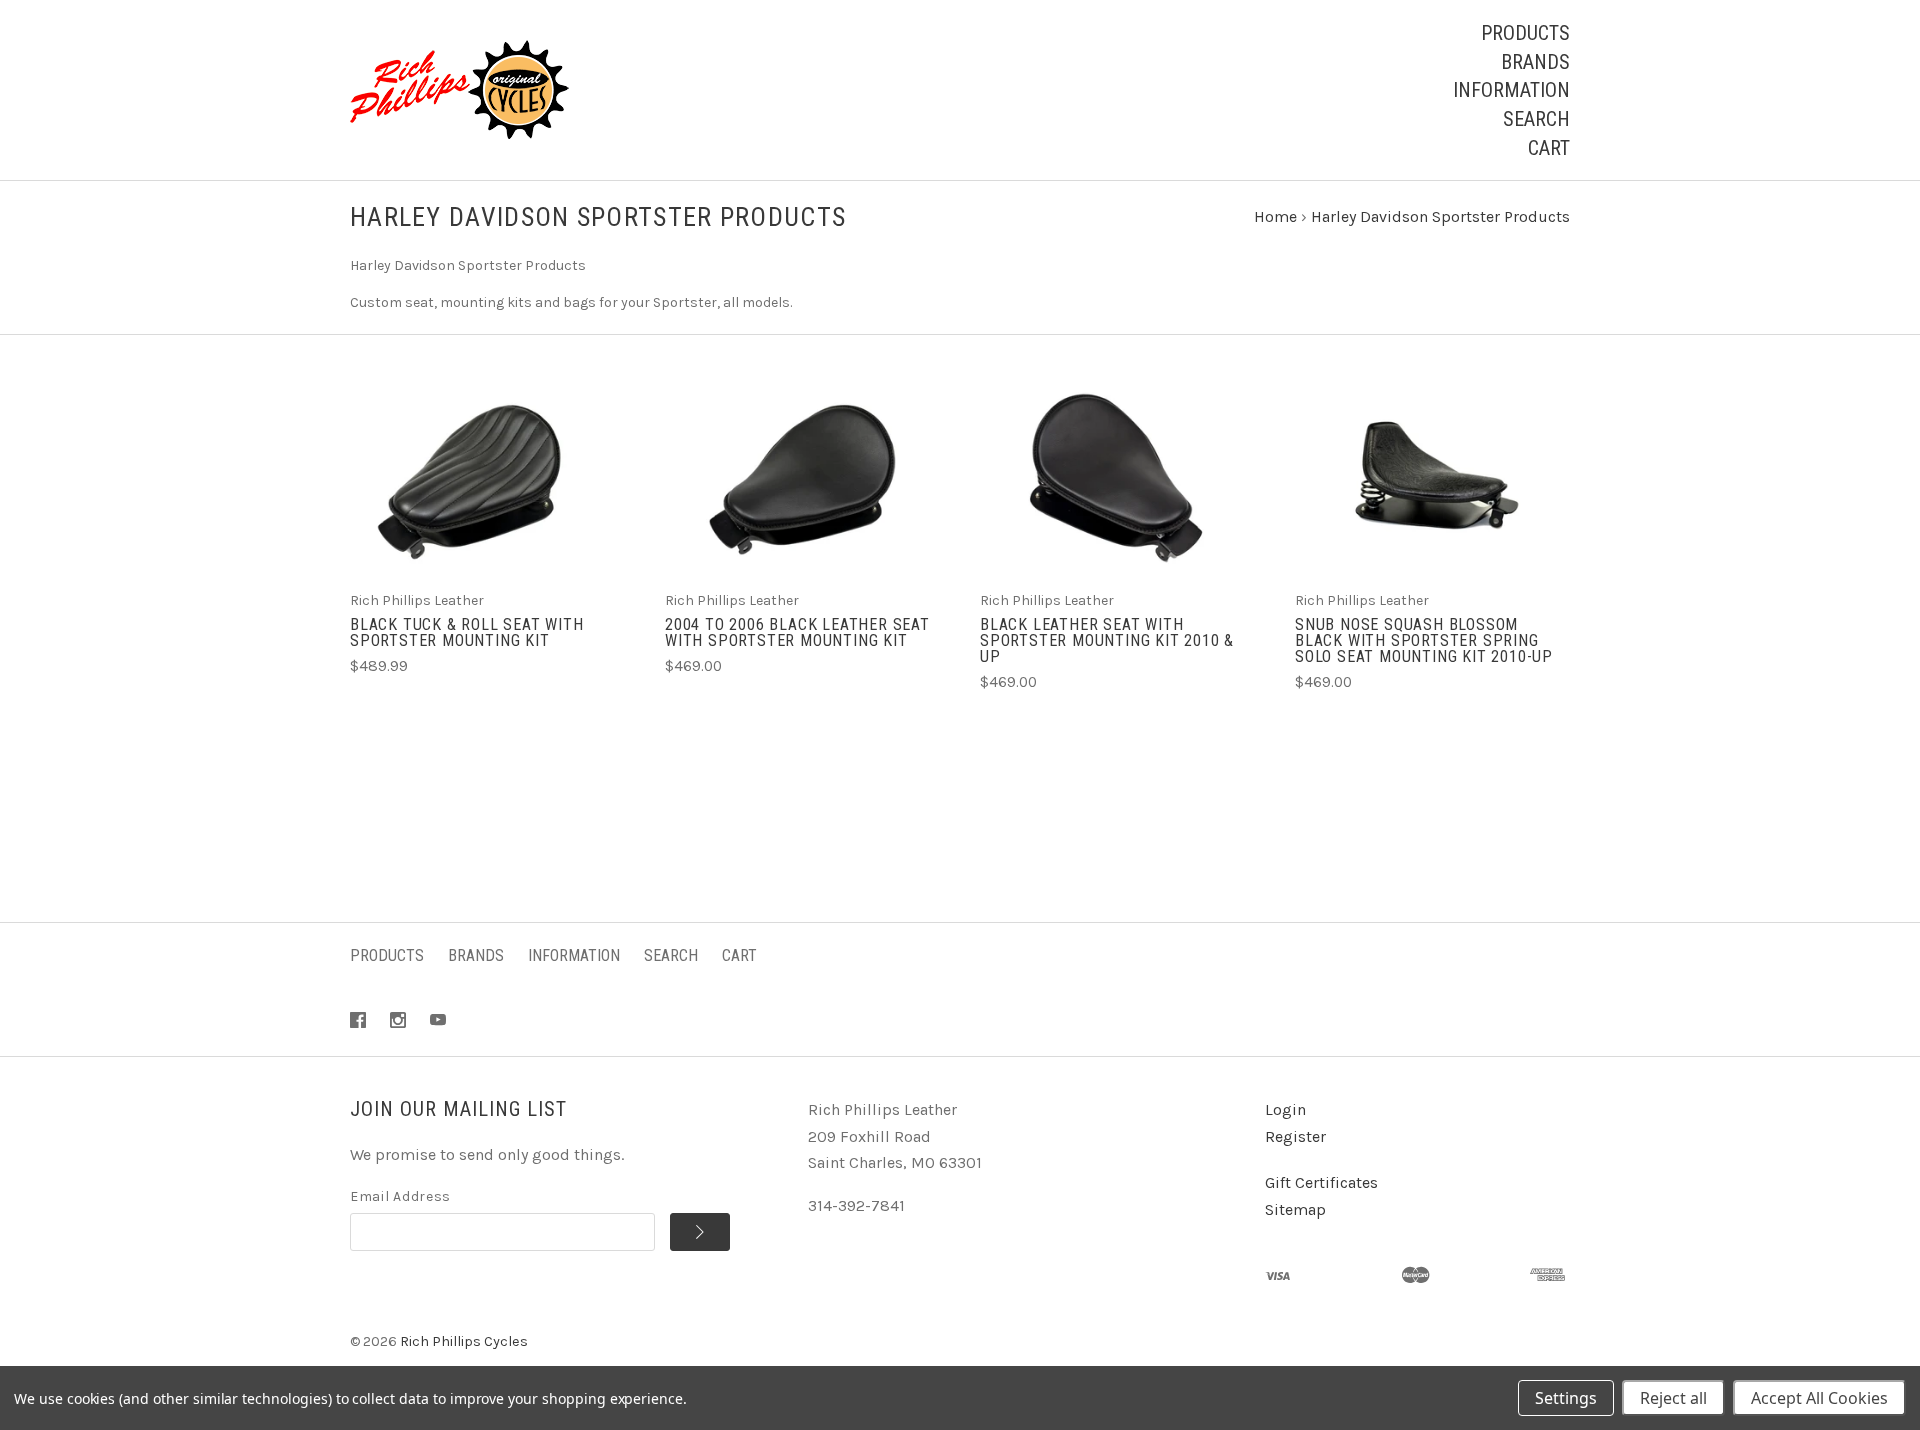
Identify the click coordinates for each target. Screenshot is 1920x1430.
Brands (1535, 62)
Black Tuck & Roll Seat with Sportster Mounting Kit (467, 632)
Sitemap (1295, 1209)
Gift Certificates (1321, 1182)
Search (1536, 119)
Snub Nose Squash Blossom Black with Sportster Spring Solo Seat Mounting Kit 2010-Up (1424, 640)
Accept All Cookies (1819, 1398)
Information (1511, 90)
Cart (1549, 148)
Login (1285, 1109)
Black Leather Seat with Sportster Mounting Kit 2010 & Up (1107, 640)
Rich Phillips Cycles (464, 1341)
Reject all (1673, 1398)
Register (1295, 1136)
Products (1525, 33)
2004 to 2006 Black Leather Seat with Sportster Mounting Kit (797, 632)
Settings (1566, 1398)
